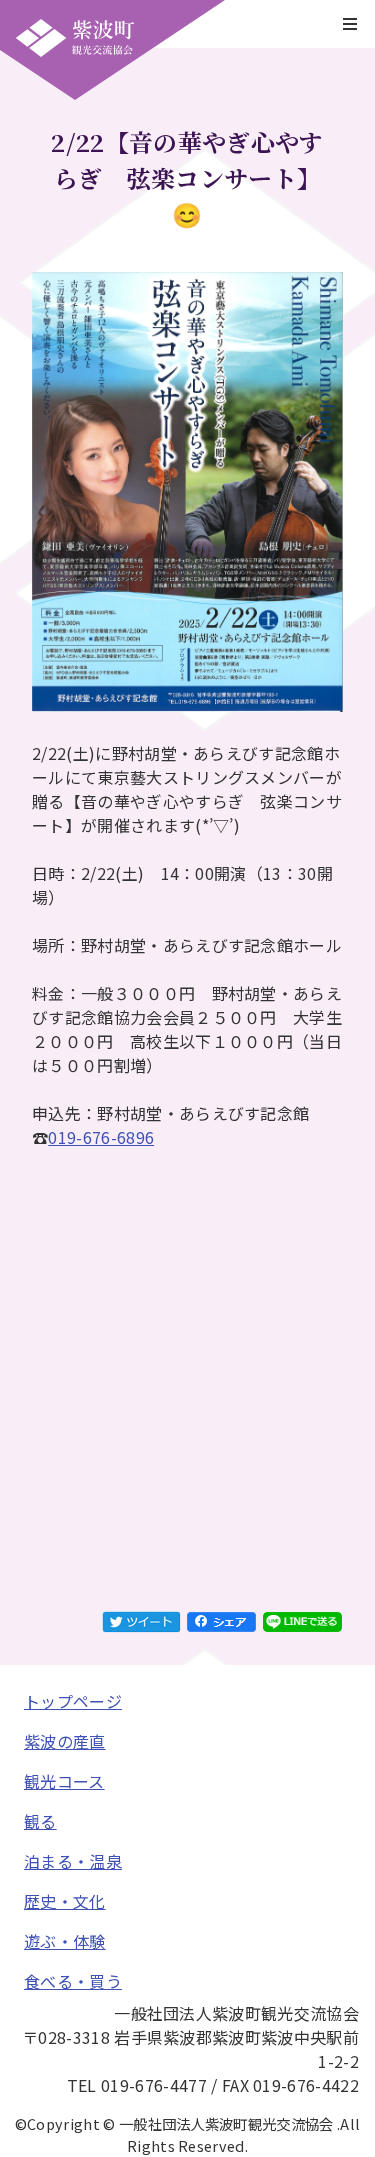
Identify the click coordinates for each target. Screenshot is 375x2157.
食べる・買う (73, 1981)
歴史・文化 (65, 1901)
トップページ (73, 1701)
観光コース (64, 1781)
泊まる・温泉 (73, 1861)
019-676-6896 (101, 1137)
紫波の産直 (65, 1741)
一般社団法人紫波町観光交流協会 (75, 38)
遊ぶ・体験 (65, 1941)
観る (40, 1821)
